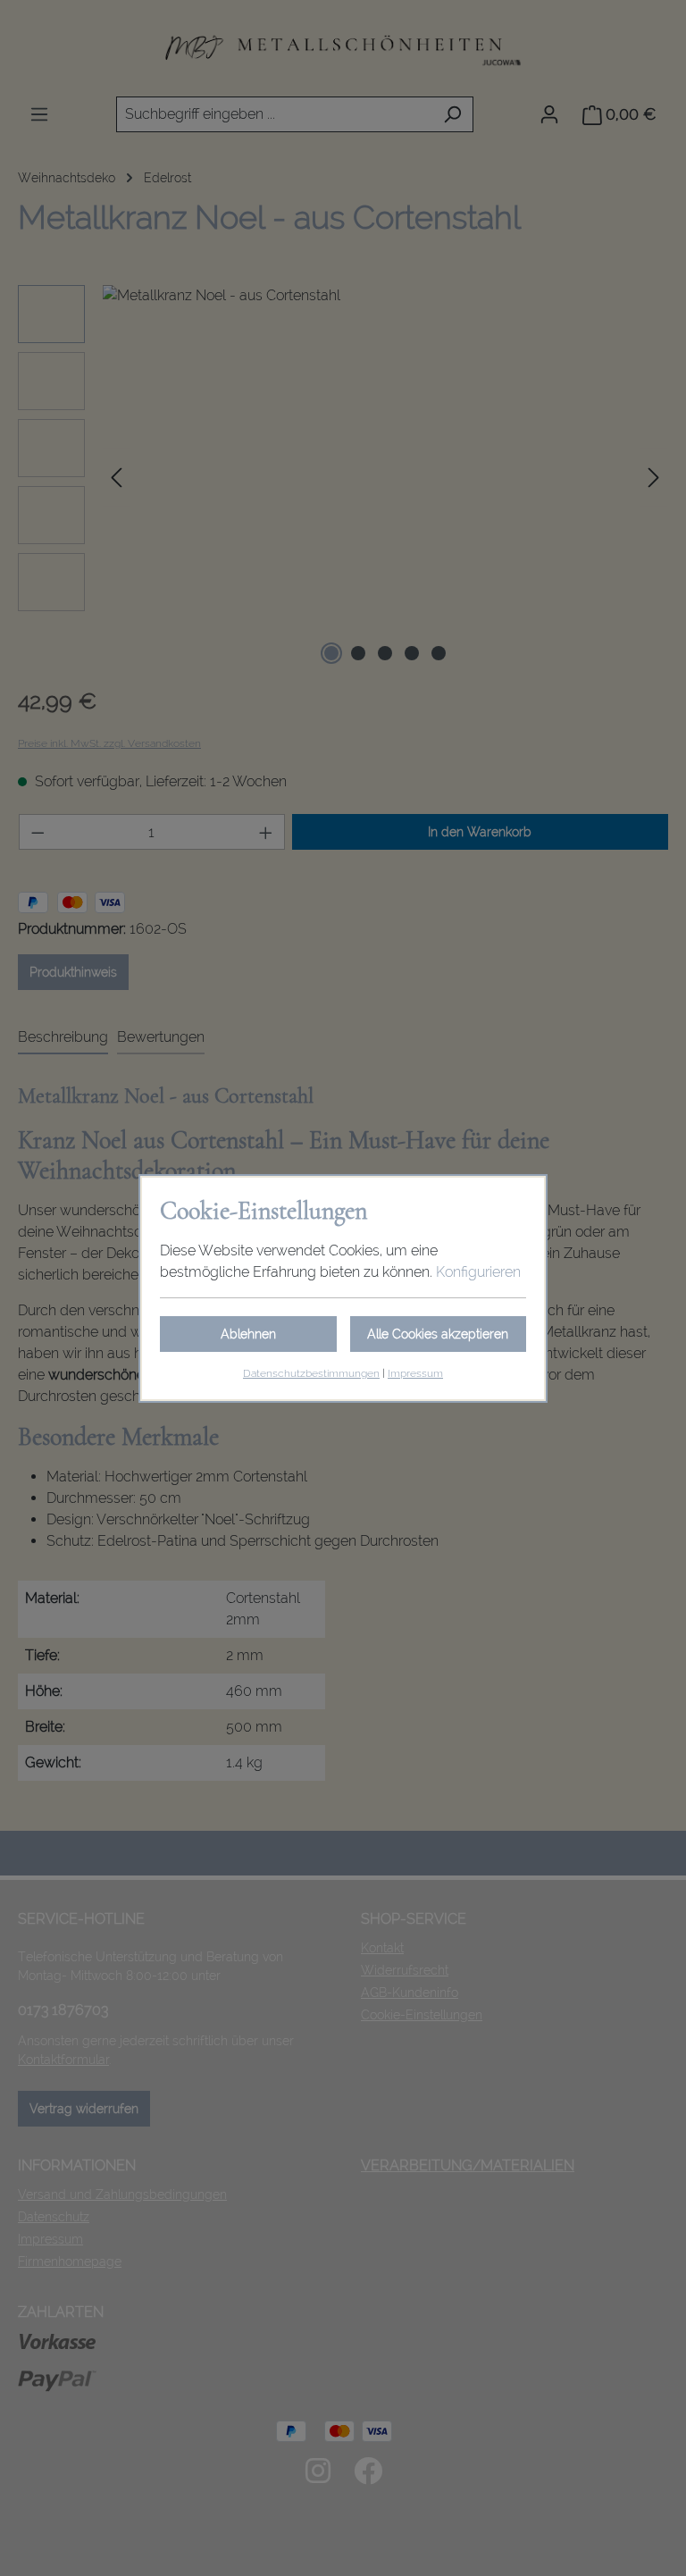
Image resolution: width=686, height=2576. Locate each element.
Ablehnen (248, 1334)
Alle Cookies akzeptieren (438, 1334)
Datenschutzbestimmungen (311, 1373)
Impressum (415, 1373)
